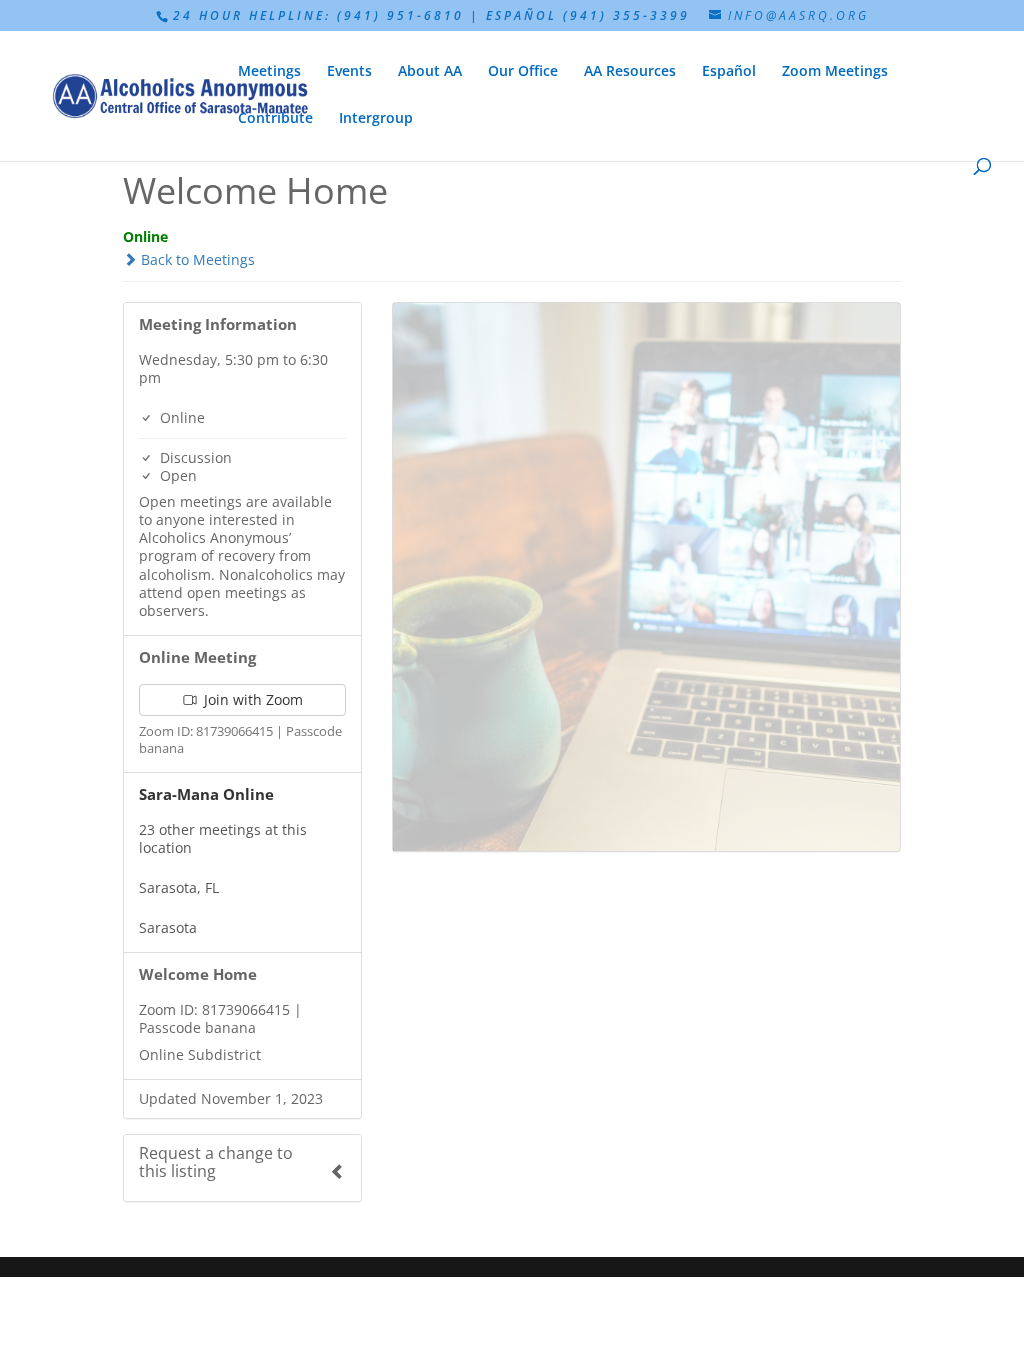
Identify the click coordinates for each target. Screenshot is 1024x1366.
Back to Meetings (196, 259)
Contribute (275, 119)
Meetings (269, 72)
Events (349, 72)
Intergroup (376, 119)
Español (729, 72)
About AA (430, 72)
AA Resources (630, 72)
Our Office (523, 72)
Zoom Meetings (835, 72)
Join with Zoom (251, 699)
